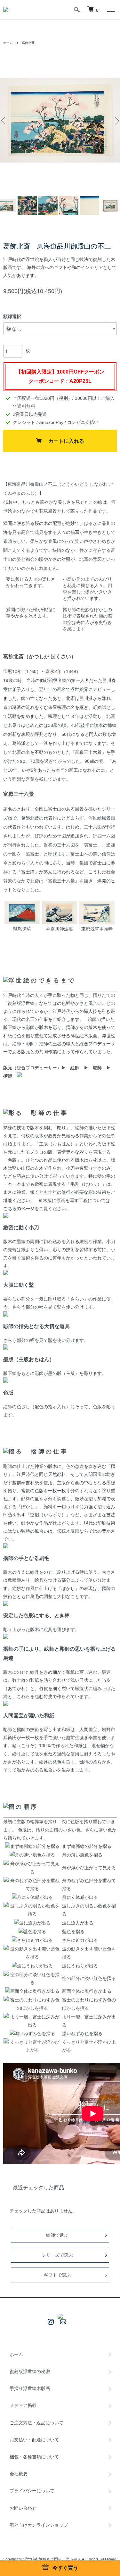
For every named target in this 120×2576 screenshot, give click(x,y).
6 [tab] (84, 189)
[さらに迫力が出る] (32, 1940)
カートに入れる (66, 441)
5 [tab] (75, 189)
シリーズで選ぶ (57, 2255)
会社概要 (19, 2474)
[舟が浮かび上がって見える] (32, 1864)
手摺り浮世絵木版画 (30, 2388)
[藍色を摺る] (32, 1932)
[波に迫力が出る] (32, 1923)
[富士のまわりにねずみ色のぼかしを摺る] (32, 2000)
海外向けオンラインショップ (39, 2525)
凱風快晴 (22, 929)
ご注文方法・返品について (36, 2423)
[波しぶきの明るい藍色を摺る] (32, 1906)
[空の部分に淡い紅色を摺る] (32, 1974)
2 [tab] (46, 189)
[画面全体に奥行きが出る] (32, 1991)
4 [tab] (65, 189)
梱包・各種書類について (34, 2457)
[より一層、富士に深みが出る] (32, 2017)
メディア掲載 (23, 2405)
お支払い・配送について (34, 2440)
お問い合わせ (23, 2508)
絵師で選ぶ (57, 2235)
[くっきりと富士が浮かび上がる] (32, 2042)
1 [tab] (36, 189)
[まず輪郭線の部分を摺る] (32, 1846)
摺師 (8, 1076)
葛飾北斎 (28, 43)
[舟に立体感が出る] (32, 1897)
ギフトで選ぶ (57, 2275)
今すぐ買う (65, 2568)
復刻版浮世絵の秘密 (30, 2371)
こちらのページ (19, 1208)
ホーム (8, 43)
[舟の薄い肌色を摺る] (32, 1855)
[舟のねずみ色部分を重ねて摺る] (32, 1881)
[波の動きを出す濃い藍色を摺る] (32, 1949)
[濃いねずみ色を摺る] (32, 2033)
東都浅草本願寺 (97, 929)
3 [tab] (55, 189)
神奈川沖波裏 (60, 929)
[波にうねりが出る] (32, 1966)
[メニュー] (110, 10)
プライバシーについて (32, 2491)
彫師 (97, 1068)
